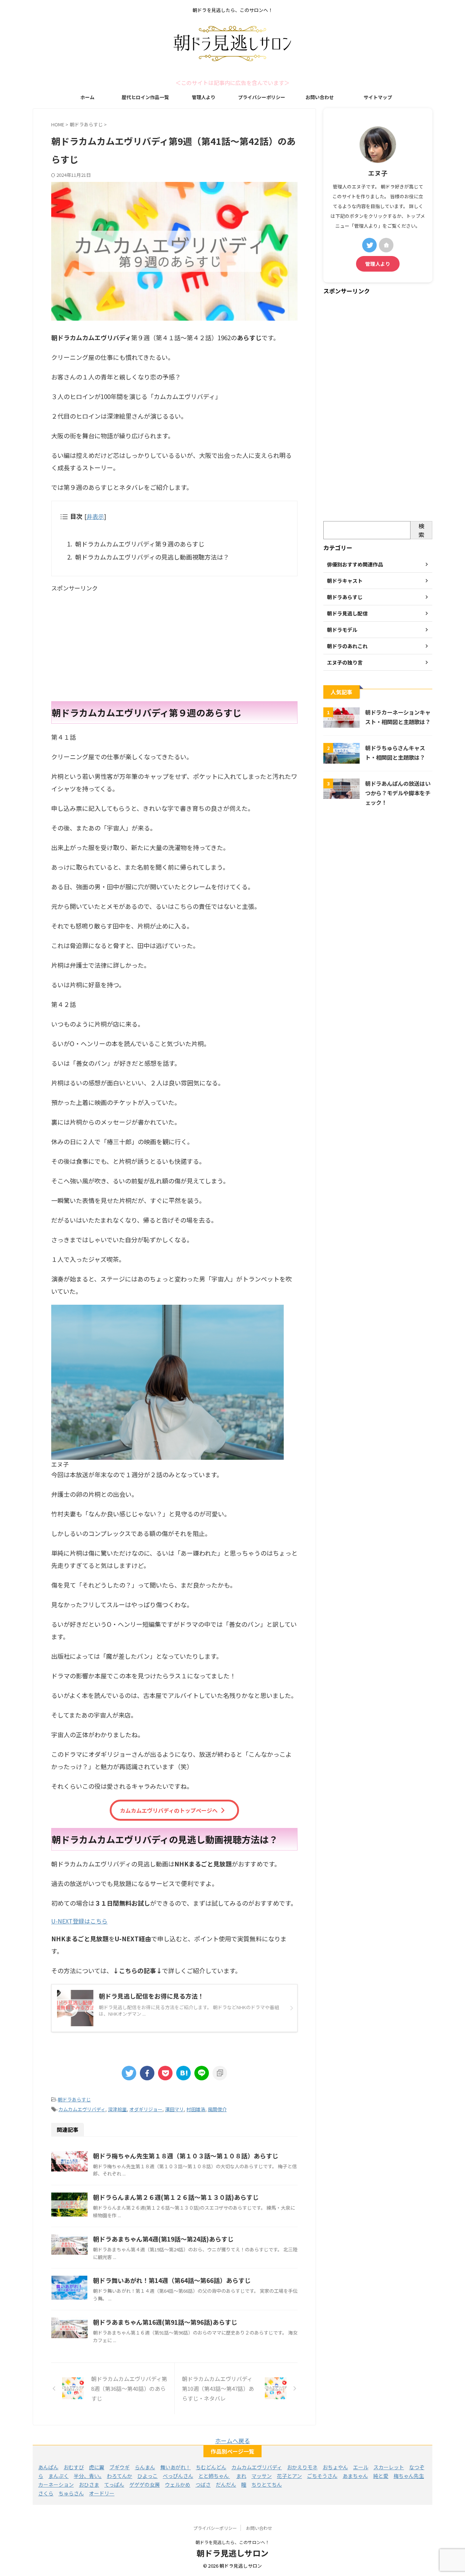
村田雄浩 (196, 2109)
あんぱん (48, 2467)
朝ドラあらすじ (74, 2099)
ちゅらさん (71, 2493)
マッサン (262, 2476)
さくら (46, 2493)
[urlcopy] (220, 2073)
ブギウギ (120, 2467)
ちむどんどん (211, 2467)
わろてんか (120, 2476)
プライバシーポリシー (262, 97)
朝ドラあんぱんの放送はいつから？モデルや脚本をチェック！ (398, 793)
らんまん (145, 2467)
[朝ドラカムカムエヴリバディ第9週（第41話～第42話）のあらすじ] (183, 2073)
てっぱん (114, 2484)
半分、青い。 (88, 2476)
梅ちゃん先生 (409, 2476)
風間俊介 (217, 2109)
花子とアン (289, 2476)
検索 (421, 530)
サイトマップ (378, 97)
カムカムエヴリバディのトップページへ (169, 1810)
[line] (202, 2073)
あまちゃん (355, 2476)
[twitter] (129, 2073)
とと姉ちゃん (214, 2476)
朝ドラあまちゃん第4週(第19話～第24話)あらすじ (163, 2239)
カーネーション (56, 2484)
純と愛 (381, 2476)
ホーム (87, 97)
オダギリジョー (146, 2109)
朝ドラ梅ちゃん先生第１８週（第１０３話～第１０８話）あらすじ (186, 2156)
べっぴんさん (178, 2476)
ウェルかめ (178, 2484)
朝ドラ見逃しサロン (232, 2553)
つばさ (203, 2484)
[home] (386, 245)
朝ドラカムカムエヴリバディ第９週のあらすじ (140, 544)
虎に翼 (97, 2467)
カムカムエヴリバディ (82, 2109)
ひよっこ (147, 2476)
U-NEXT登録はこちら (79, 1921)
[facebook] (147, 2073)
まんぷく (58, 2476)
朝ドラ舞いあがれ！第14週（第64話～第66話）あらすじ (172, 2280)
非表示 (95, 516)
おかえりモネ (302, 2467)
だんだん (226, 2484)
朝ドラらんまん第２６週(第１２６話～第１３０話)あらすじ (176, 2197)
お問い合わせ (320, 97)
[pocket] (165, 2073)
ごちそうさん (322, 2476)
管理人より (204, 97)
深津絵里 (117, 2109)
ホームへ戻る (232, 2441)
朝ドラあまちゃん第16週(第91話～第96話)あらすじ (165, 2322)
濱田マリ (174, 2109)
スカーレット (389, 2467)
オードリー (102, 2493)
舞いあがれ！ (175, 2467)
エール (361, 2467)
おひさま (89, 2484)
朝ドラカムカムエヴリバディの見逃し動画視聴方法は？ (152, 557)
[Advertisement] (174, 643)
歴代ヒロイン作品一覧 (145, 97)
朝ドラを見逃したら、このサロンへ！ (232, 2542)
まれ (241, 2476)
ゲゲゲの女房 (145, 2484)
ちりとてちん (267, 2484)
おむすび (74, 2467)
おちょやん (335, 2467)
